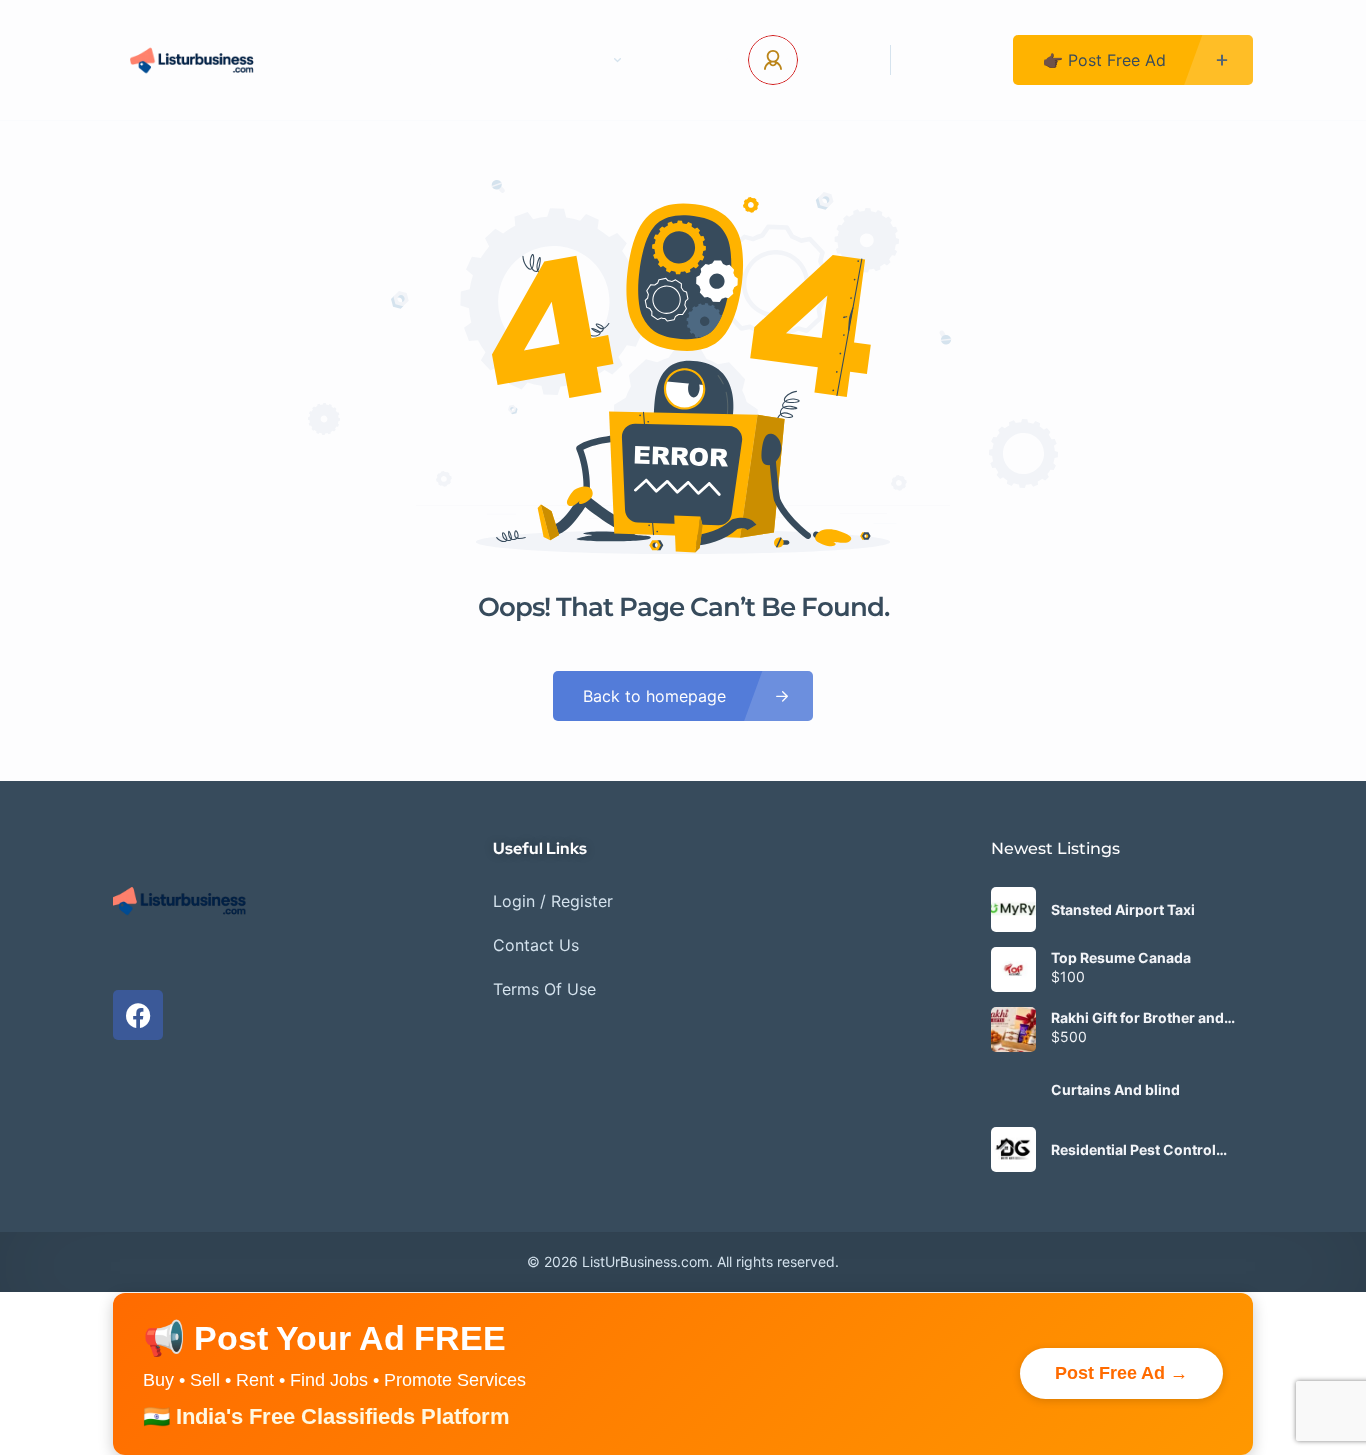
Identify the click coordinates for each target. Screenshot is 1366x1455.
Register (952, 60)
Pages (580, 60)
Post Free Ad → (1121, 1373)
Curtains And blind (1115, 1090)
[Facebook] (138, 1015)
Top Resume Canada (1121, 958)
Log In (836, 60)
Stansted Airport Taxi (1123, 910)
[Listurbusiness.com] (194, 60)
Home (357, 60)
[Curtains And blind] (1013, 1089)
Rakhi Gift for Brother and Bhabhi (1137, 1018)
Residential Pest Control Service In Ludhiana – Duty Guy (1140, 1150)
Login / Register (553, 901)
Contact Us (468, 60)
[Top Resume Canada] (1013, 969)
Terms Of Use (544, 989)
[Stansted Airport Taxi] (1013, 909)
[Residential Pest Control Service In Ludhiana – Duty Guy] (1013, 1149)
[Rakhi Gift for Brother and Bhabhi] (1013, 1029)
